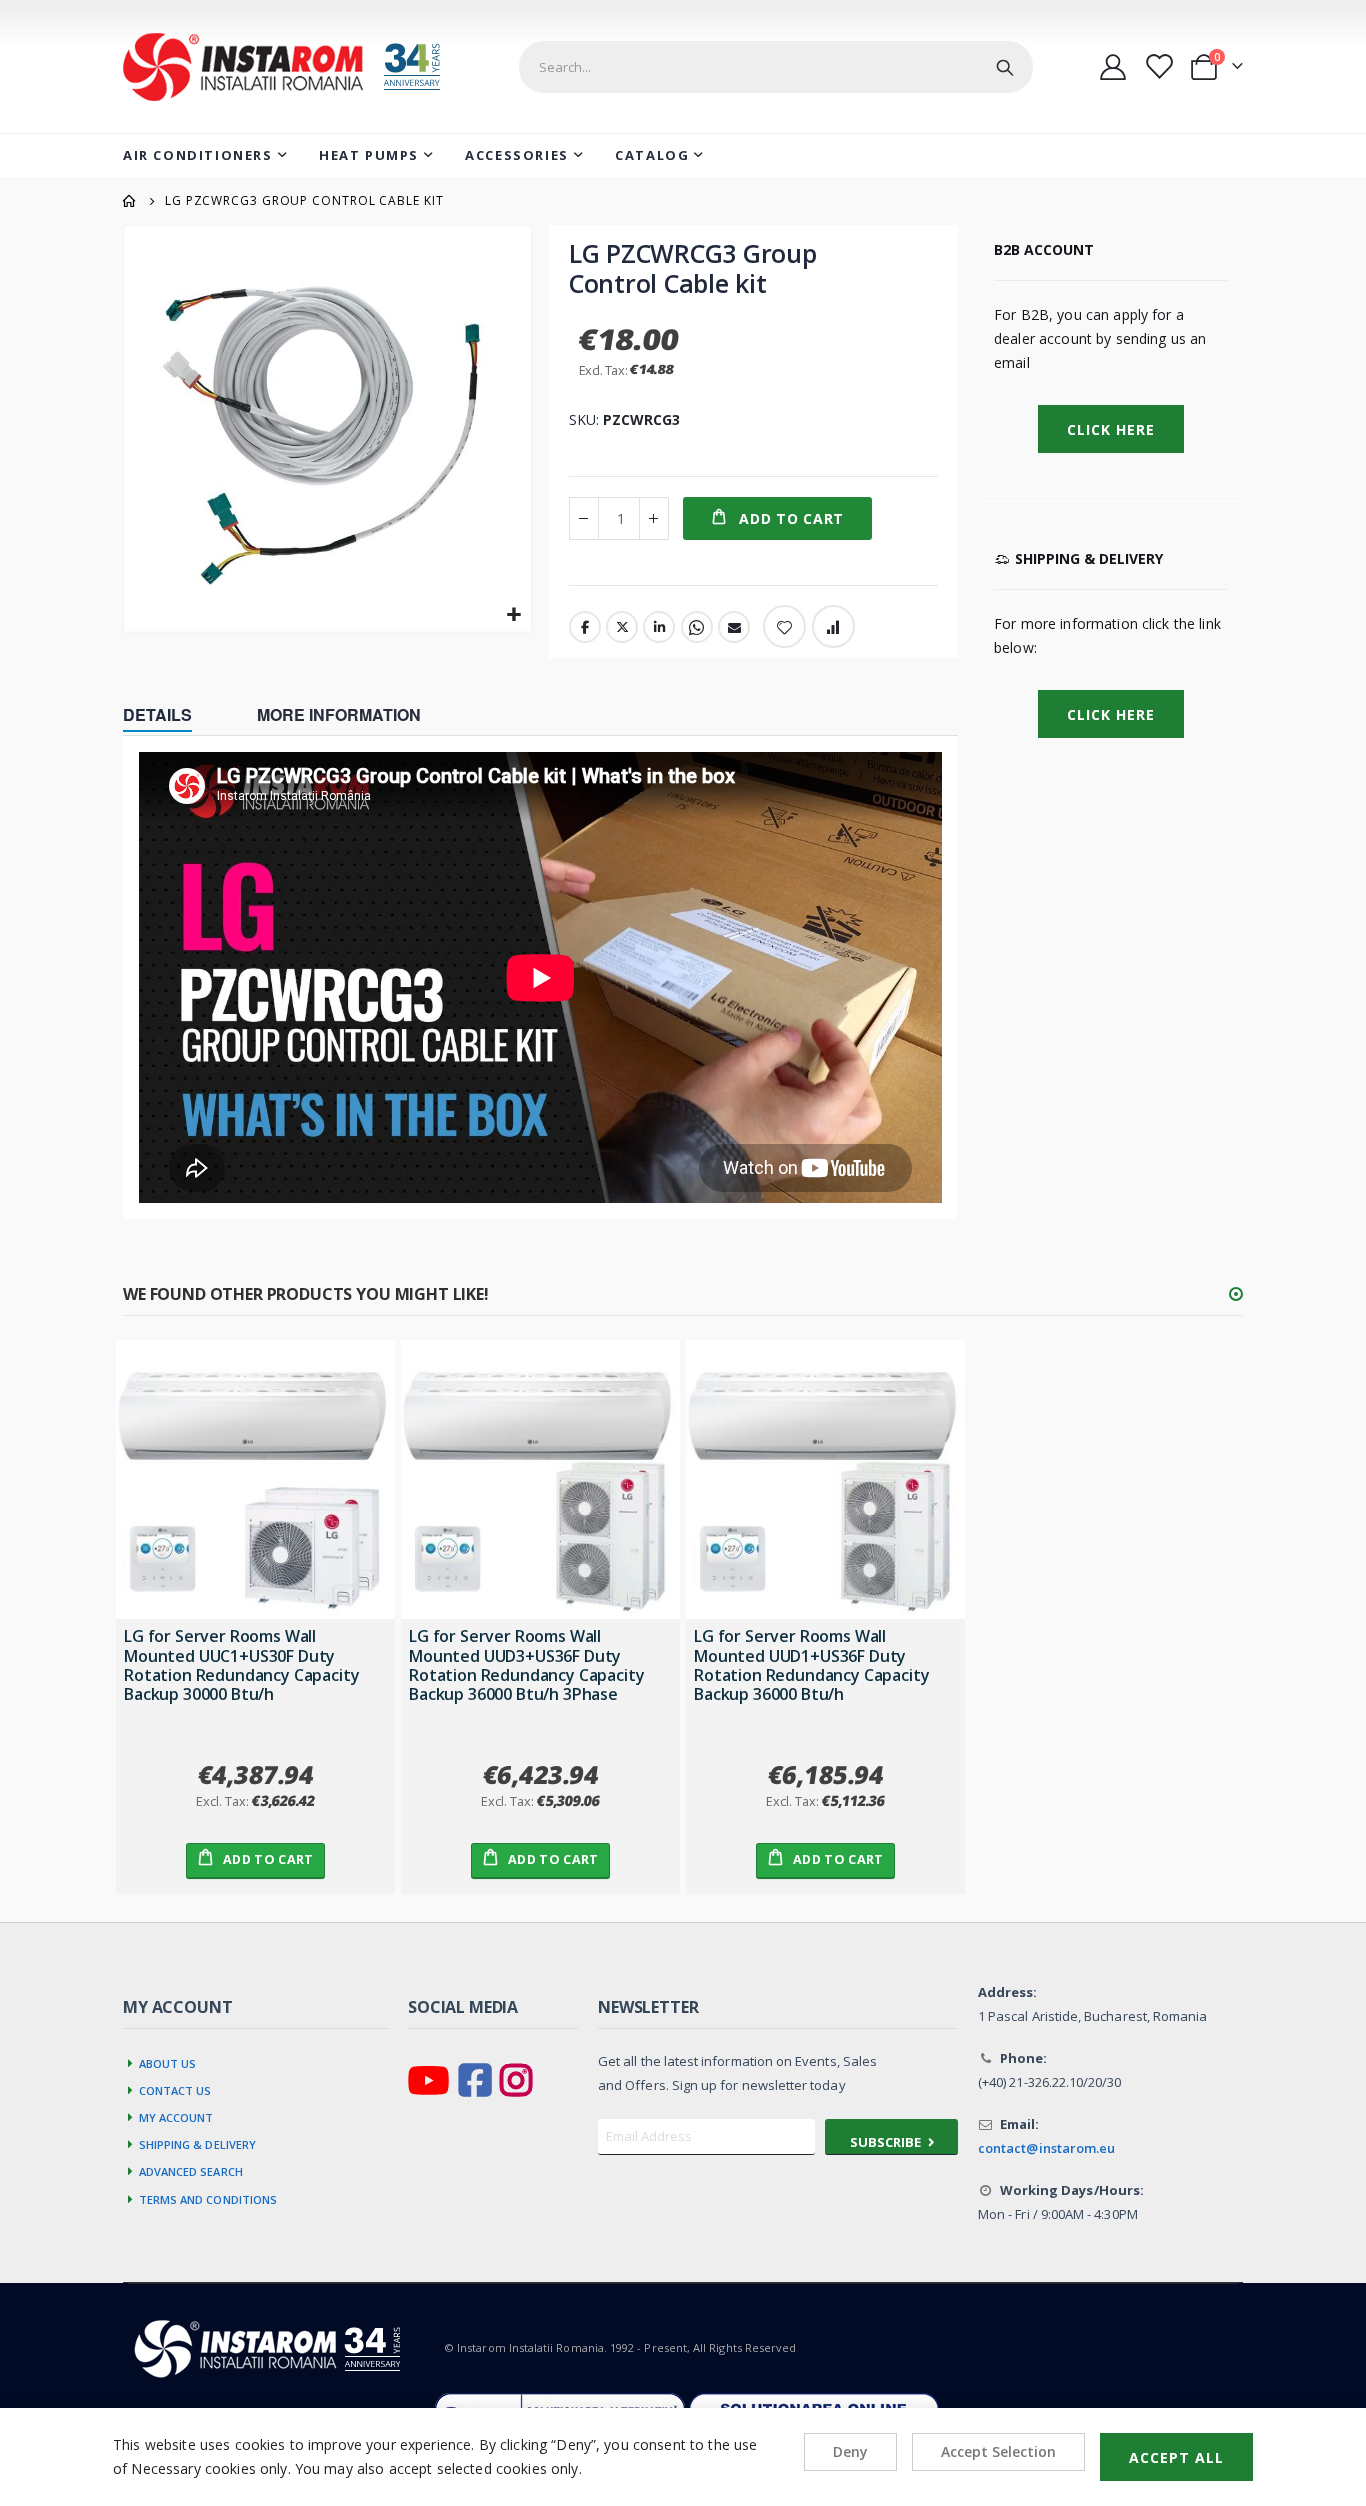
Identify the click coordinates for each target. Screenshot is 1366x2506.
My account (176, 2116)
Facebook (585, 627)
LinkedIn (659, 627)
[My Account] (1113, 67)
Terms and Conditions (208, 2198)
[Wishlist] (1158, 66)
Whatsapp (697, 627)
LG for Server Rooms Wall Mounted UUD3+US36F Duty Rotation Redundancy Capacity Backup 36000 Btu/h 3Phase (527, 1665)
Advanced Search (191, 2170)
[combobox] (776, 67)
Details (157, 714)
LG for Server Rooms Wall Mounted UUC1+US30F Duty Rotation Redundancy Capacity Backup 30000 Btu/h (242, 1665)
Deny (850, 2451)
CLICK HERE (1111, 714)
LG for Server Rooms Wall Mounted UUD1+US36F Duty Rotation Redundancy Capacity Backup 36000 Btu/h (812, 1665)
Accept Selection (998, 2451)
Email (734, 627)
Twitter (622, 627)
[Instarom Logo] (295, 66)
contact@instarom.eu (1046, 2148)
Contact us (175, 2089)
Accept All (1176, 2457)
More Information (339, 714)
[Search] (1005, 67)
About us (168, 2062)
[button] (513, 615)
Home (130, 201)
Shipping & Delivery (198, 2143)
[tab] (172, 717)
